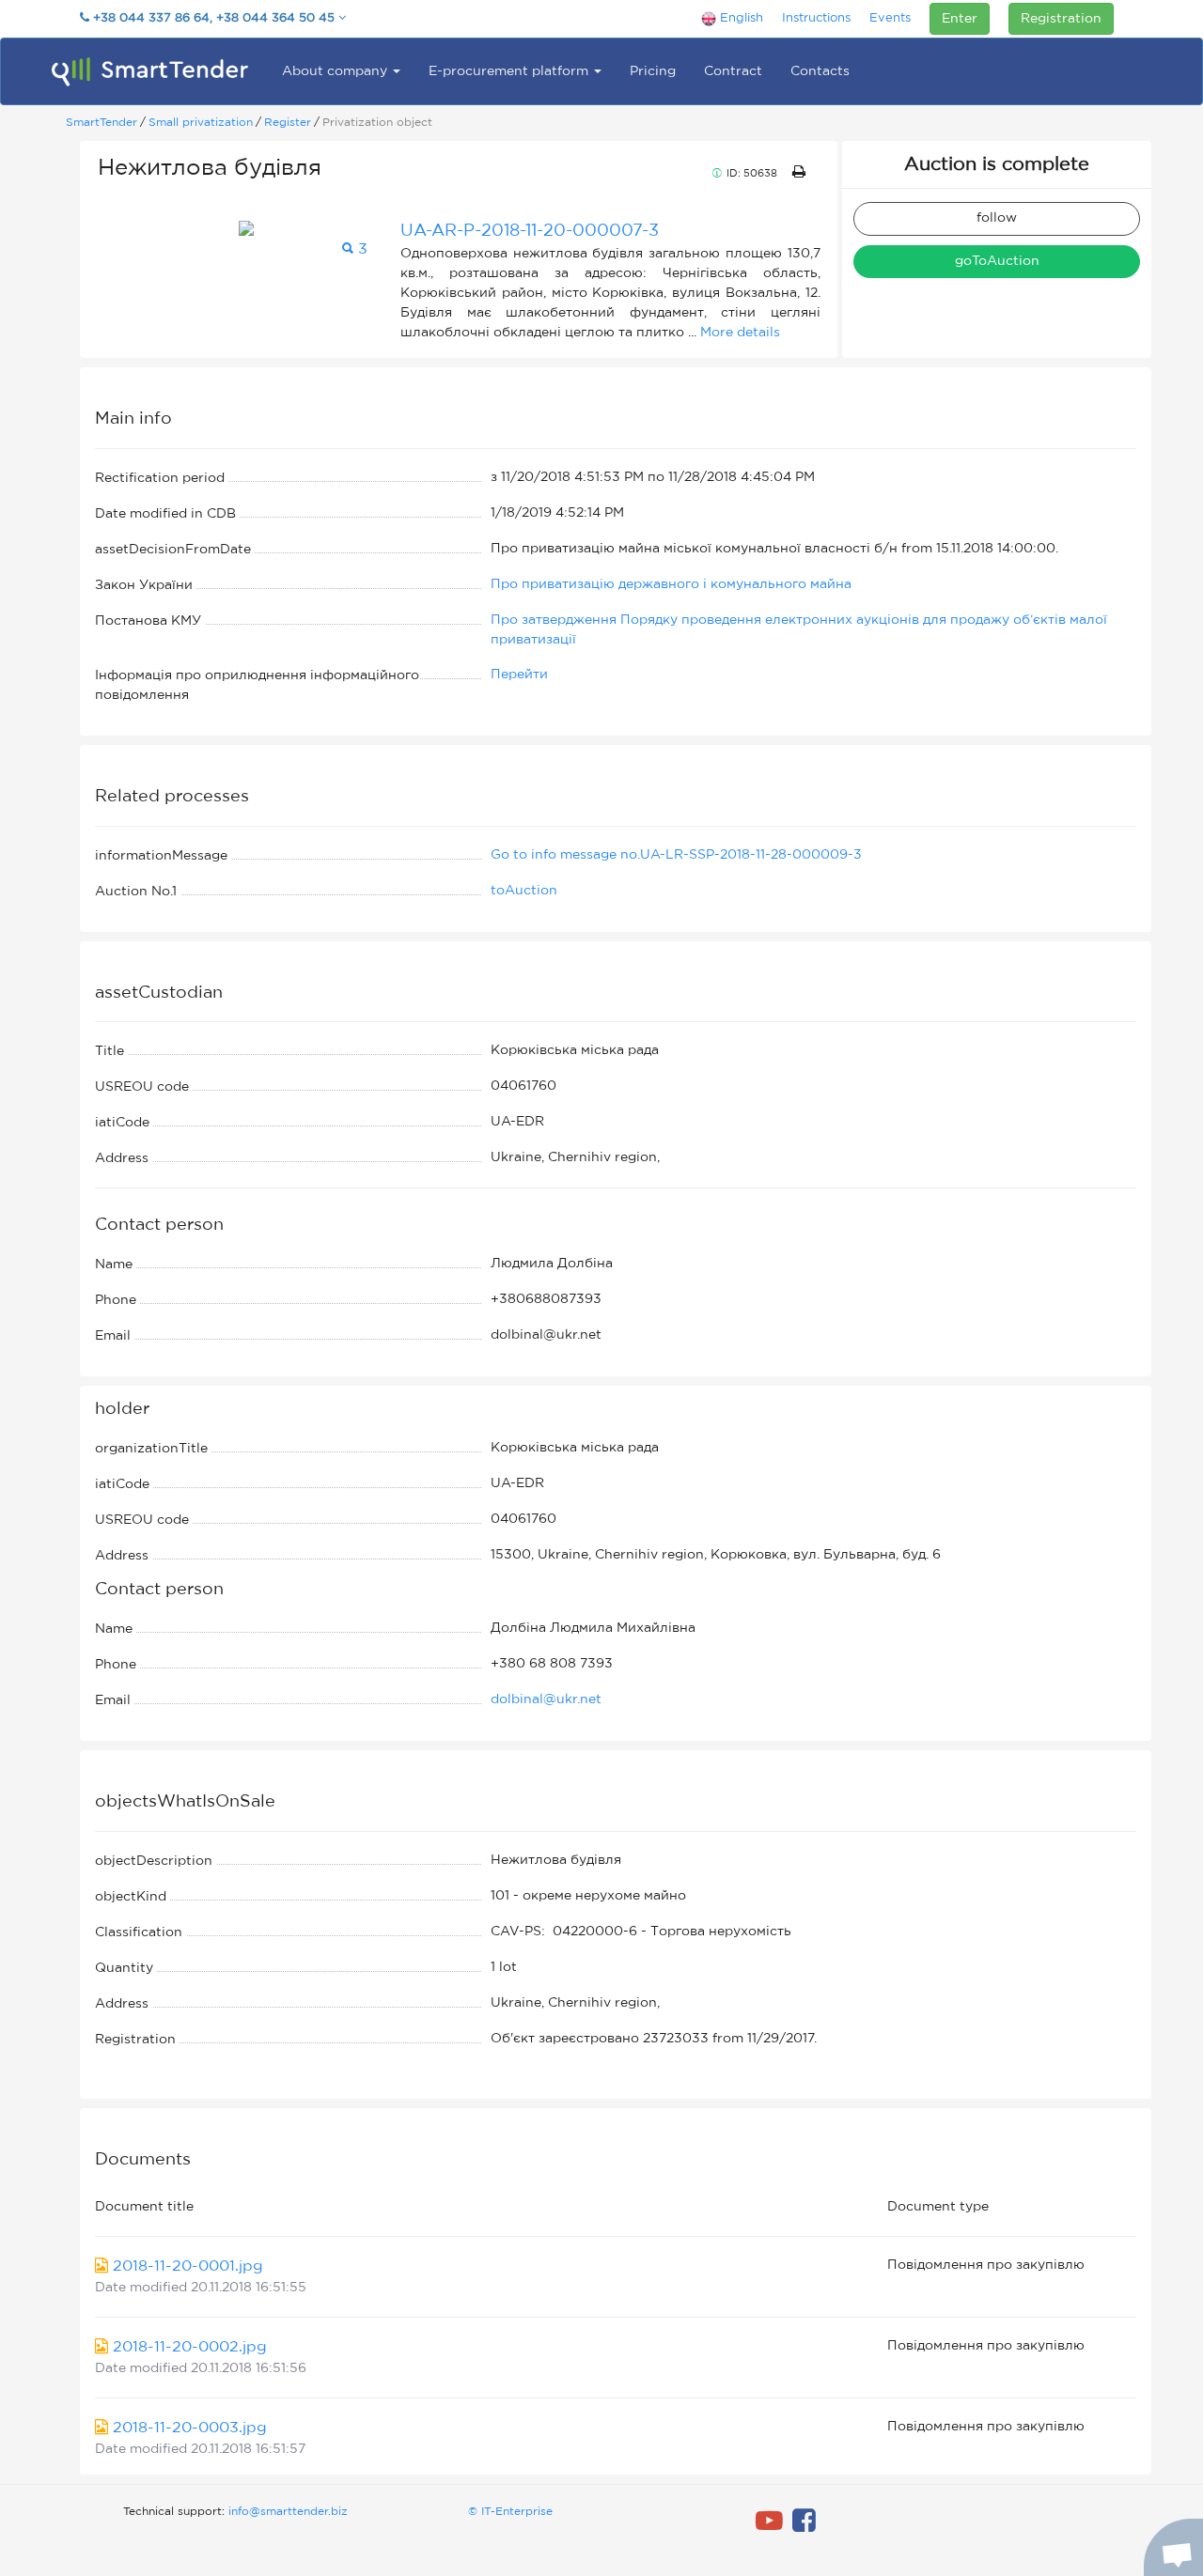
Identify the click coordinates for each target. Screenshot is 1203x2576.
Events (890, 18)
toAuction (524, 891)
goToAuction (997, 261)
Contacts (820, 71)
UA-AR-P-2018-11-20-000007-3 (530, 231)
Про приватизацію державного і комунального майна (671, 584)
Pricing (653, 71)
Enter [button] (960, 19)
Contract (733, 71)
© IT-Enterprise (510, 2512)
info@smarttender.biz (288, 2512)
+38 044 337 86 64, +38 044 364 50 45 (214, 18)
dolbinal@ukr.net (546, 1699)
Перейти (519, 675)
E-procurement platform (510, 71)
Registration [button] (1061, 19)
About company (336, 71)
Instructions (816, 18)
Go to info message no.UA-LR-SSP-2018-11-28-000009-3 (676, 855)
